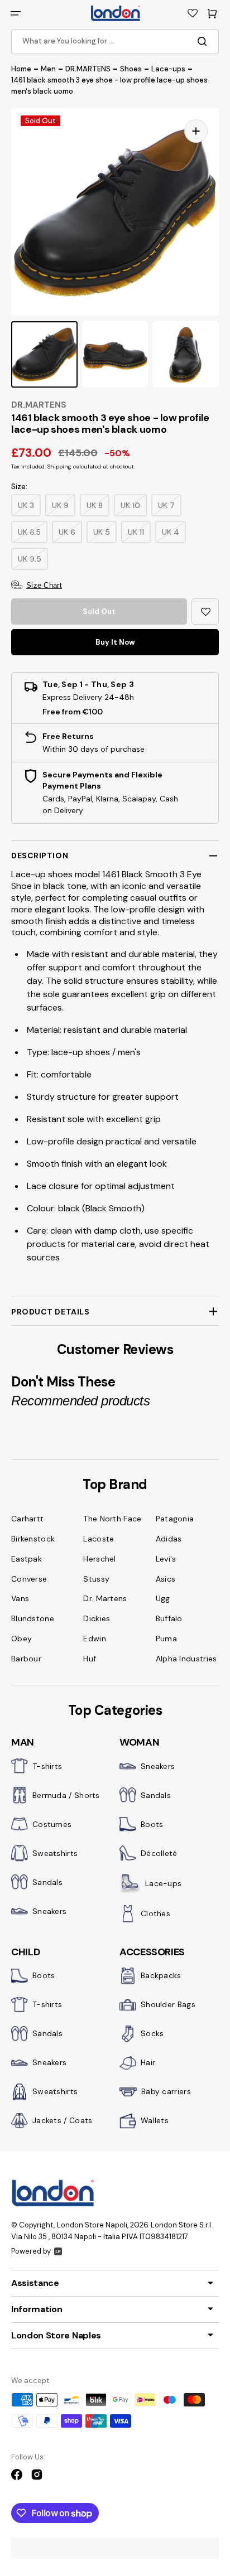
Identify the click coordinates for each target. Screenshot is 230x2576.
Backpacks (161, 1975)
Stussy (96, 1579)
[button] (16, 13)
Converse (29, 1579)
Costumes (52, 1824)
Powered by (31, 2251)
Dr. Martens (105, 1598)
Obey (21, 1639)
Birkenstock (33, 1539)
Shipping (59, 467)
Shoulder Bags (168, 2004)
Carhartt (27, 1519)
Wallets (155, 2120)
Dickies (97, 1618)
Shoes (131, 69)
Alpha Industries (186, 1659)
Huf (90, 1659)
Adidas (169, 1539)
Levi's (166, 1559)
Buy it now (115, 642)
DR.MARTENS (88, 69)
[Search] (204, 41)
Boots (152, 1824)
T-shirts (47, 1766)
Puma (166, 1639)
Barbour (26, 1659)
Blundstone (33, 1618)
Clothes (155, 1913)
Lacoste (99, 1539)
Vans (20, 1598)
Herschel (99, 1559)
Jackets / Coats (63, 2120)
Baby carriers (166, 2091)
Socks (152, 2033)
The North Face (112, 1519)
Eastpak (27, 1559)
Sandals (47, 1882)
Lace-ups (168, 69)
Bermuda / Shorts (66, 1795)
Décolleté (159, 1853)
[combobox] (115, 42)
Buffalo (169, 1618)
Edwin (95, 1639)
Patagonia (175, 1519)
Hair (148, 2062)
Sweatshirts (55, 1853)
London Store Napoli (92, 2225)
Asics (166, 1579)
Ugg (163, 1598)
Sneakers (49, 1911)
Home (21, 69)
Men (48, 69)
